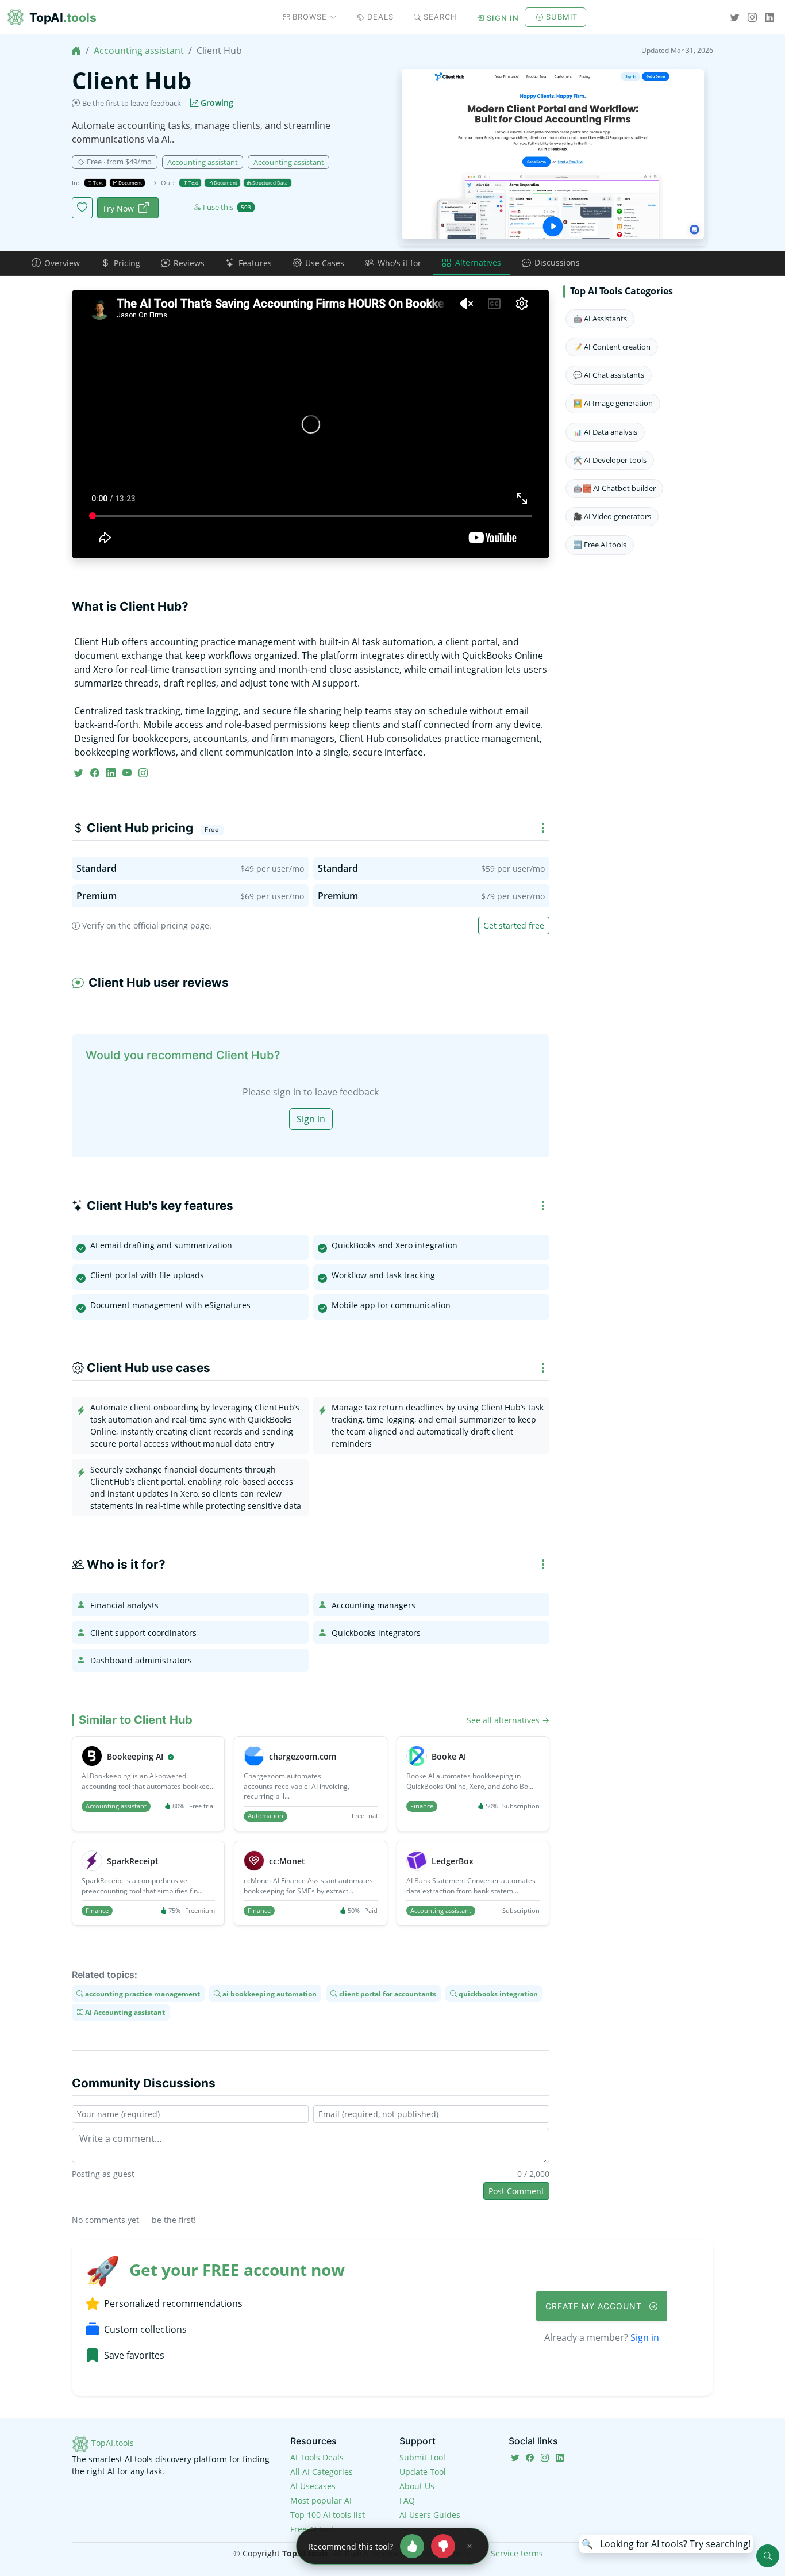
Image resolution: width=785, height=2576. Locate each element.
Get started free (514, 925)
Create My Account (595, 2306)
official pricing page (171, 925)
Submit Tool (422, 2457)
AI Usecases (313, 2486)
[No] (443, 2546)
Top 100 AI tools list (328, 2515)
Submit (562, 17)
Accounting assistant (139, 51)
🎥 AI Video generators (612, 516)
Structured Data (270, 183)
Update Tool (423, 2472)
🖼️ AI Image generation (613, 403)
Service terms (517, 2553)
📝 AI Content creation (612, 347)
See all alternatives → (508, 1720)
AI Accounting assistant (124, 2012)
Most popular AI (321, 2500)
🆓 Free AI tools (600, 545)
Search (440, 17)
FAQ (407, 2500)
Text (97, 183)
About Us (417, 2486)
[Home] (76, 51)
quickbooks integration (497, 1993)
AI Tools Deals (317, 2457)
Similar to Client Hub (136, 1720)
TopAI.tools (111, 2443)
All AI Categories (322, 2472)
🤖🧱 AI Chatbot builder (614, 488)
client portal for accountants (387, 1993)
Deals (380, 17)
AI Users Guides (430, 2515)
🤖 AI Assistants (600, 319)
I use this (227, 207)
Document (130, 183)
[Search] (768, 2556)
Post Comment (516, 2191)
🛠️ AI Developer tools (610, 460)
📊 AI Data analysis (605, 432)
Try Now (118, 208)
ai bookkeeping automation (269, 1993)
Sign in (503, 18)
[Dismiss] (470, 2546)
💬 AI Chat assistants (609, 375)
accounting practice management (142, 1993)
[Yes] (412, 2546)
